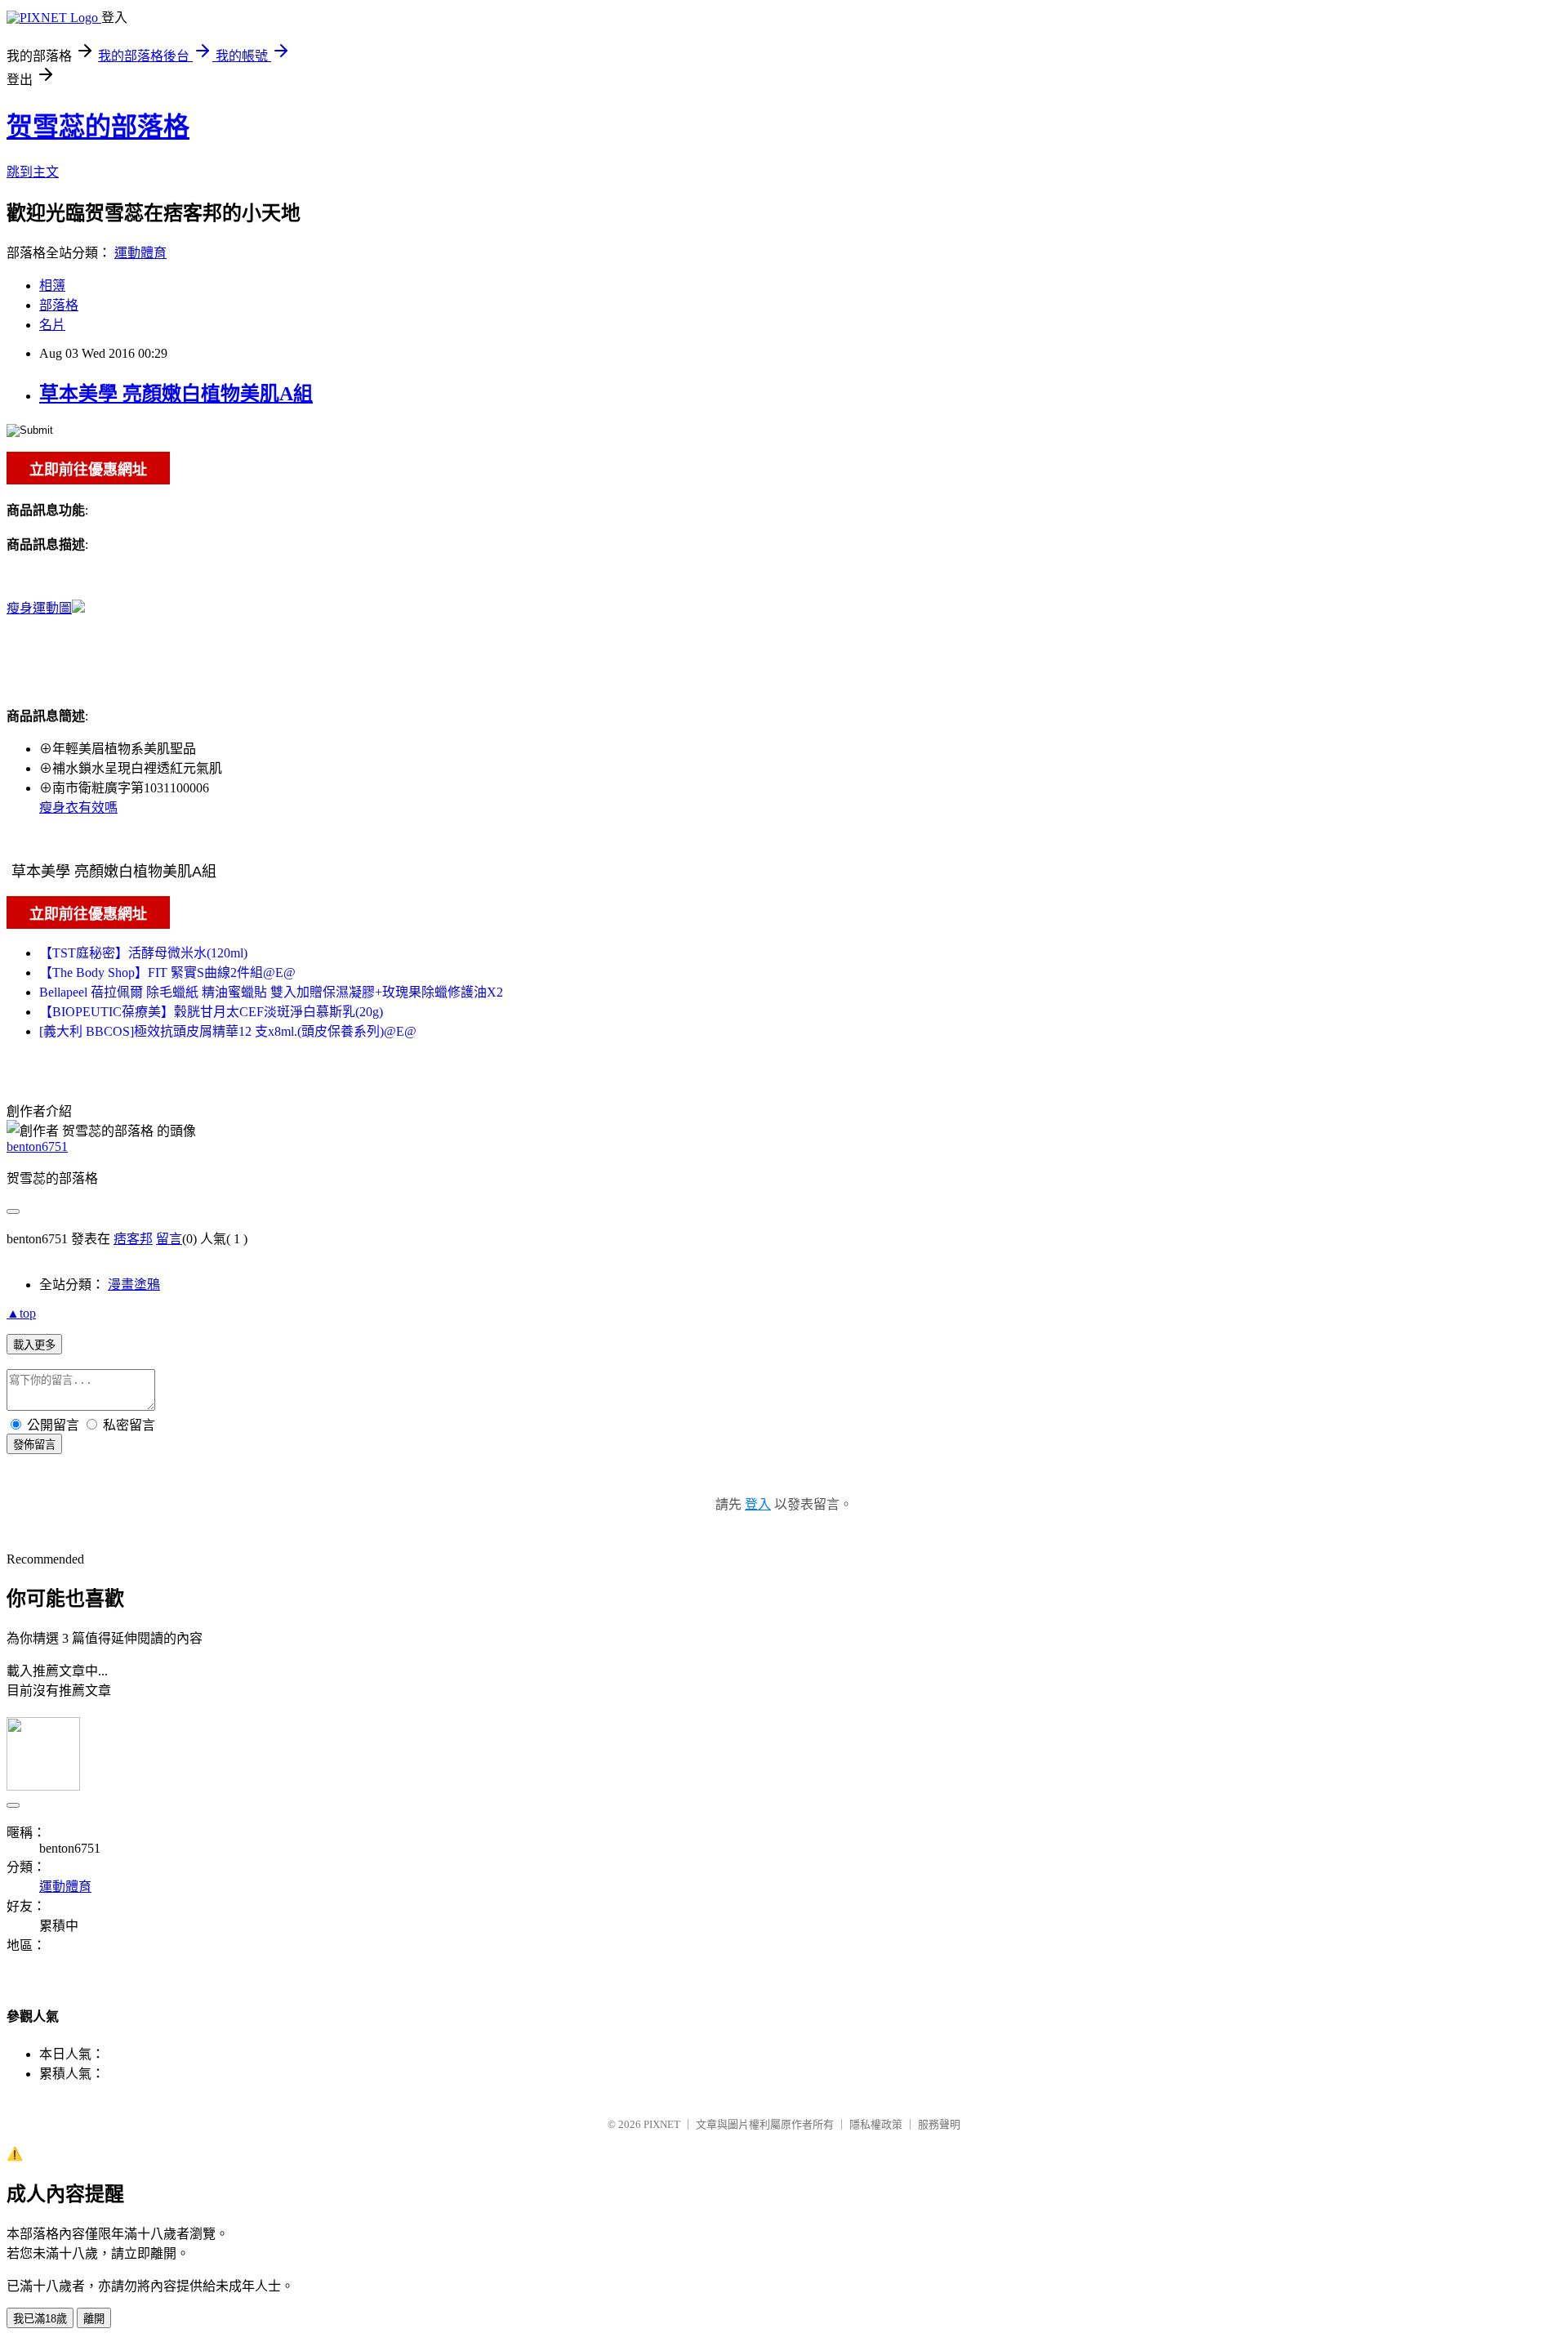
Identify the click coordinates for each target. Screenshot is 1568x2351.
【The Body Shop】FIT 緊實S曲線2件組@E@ (167, 973)
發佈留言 (34, 1445)
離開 (94, 2319)
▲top (21, 1313)
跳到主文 (33, 172)
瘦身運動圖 (39, 608)
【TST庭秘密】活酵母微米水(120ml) (143, 953)
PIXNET (662, 2124)
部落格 (59, 305)
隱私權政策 (876, 2124)
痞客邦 (133, 1239)
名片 (52, 325)
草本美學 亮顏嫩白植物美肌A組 (176, 394)
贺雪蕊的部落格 (98, 127)
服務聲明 (939, 2124)
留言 (169, 1239)
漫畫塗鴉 (134, 1285)
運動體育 (140, 253)
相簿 (52, 286)
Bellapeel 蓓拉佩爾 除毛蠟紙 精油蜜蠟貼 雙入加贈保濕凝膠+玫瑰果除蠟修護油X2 (271, 992)
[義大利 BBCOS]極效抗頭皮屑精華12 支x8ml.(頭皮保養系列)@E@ (228, 1031)
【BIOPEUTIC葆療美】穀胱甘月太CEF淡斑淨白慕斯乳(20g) (211, 1012)
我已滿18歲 (40, 2319)
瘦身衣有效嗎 (78, 807)
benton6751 (37, 1147)
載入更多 (34, 1345)
